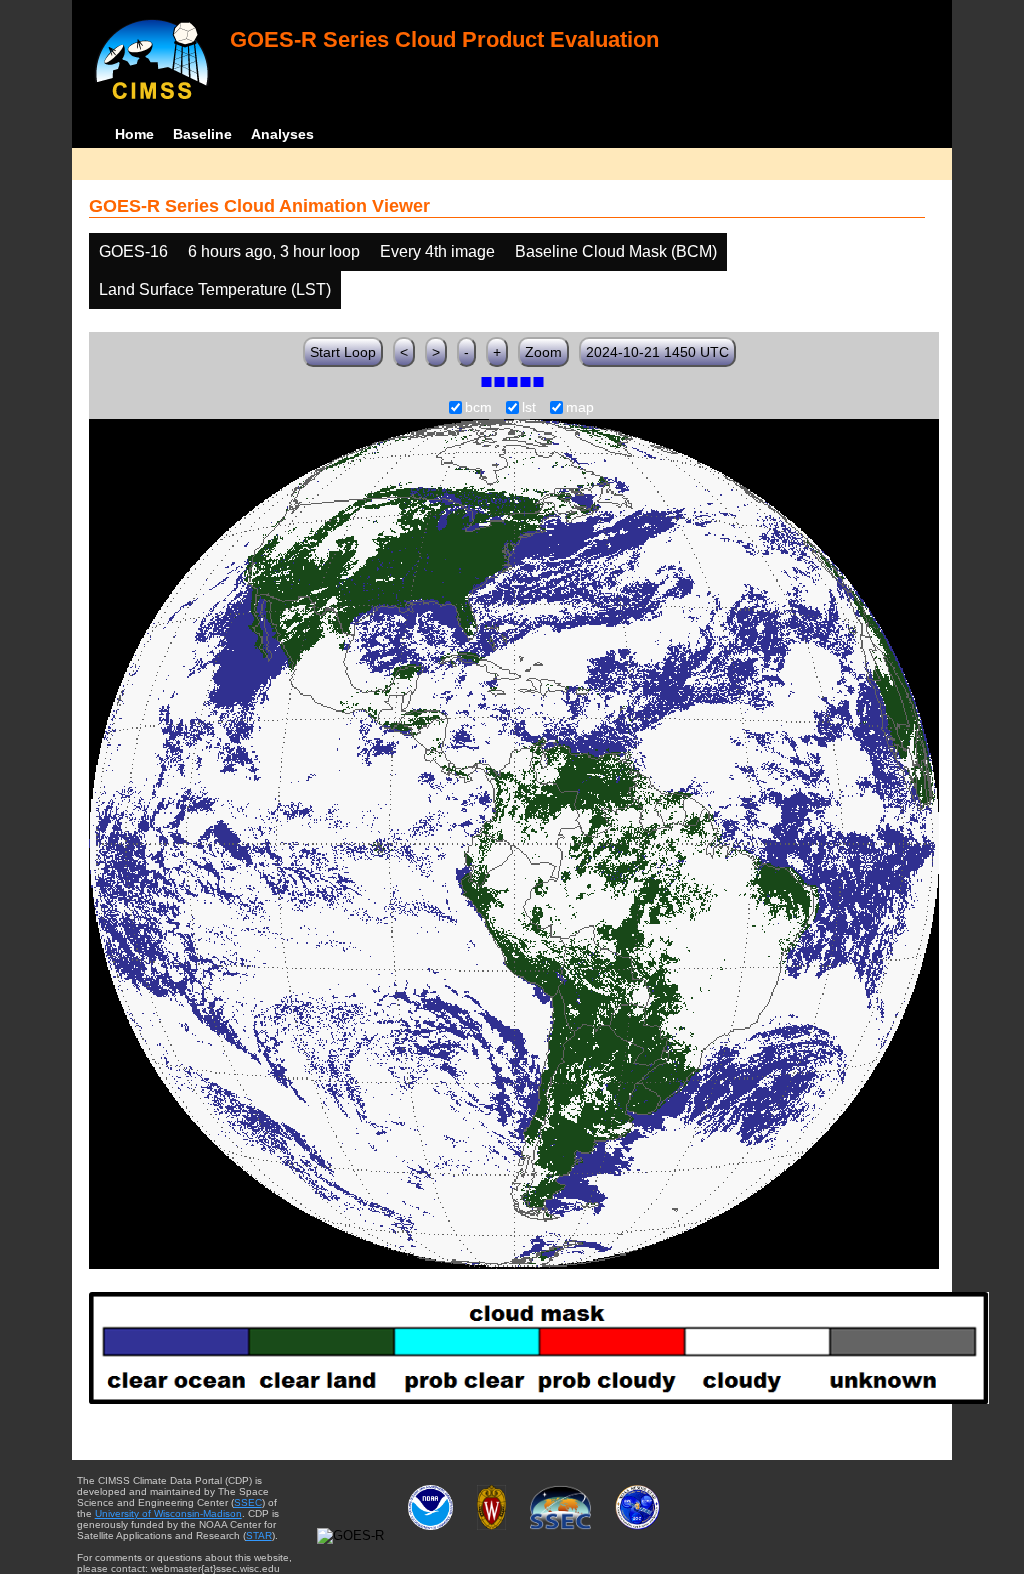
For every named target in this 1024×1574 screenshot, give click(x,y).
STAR (259, 1535)
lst (529, 408)
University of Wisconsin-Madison (168, 1513)
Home (134, 134)
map (580, 408)
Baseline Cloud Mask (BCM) (616, 251)
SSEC (248, 1502)
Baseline (202, 134)
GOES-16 (133, 251)
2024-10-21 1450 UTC (657, 352)
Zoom (543, 352)
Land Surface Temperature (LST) (215, 289)
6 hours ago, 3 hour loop (274, 251)
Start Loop (343, 352)
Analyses (282, 134)
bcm (478, 408)
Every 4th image (437, 251)
